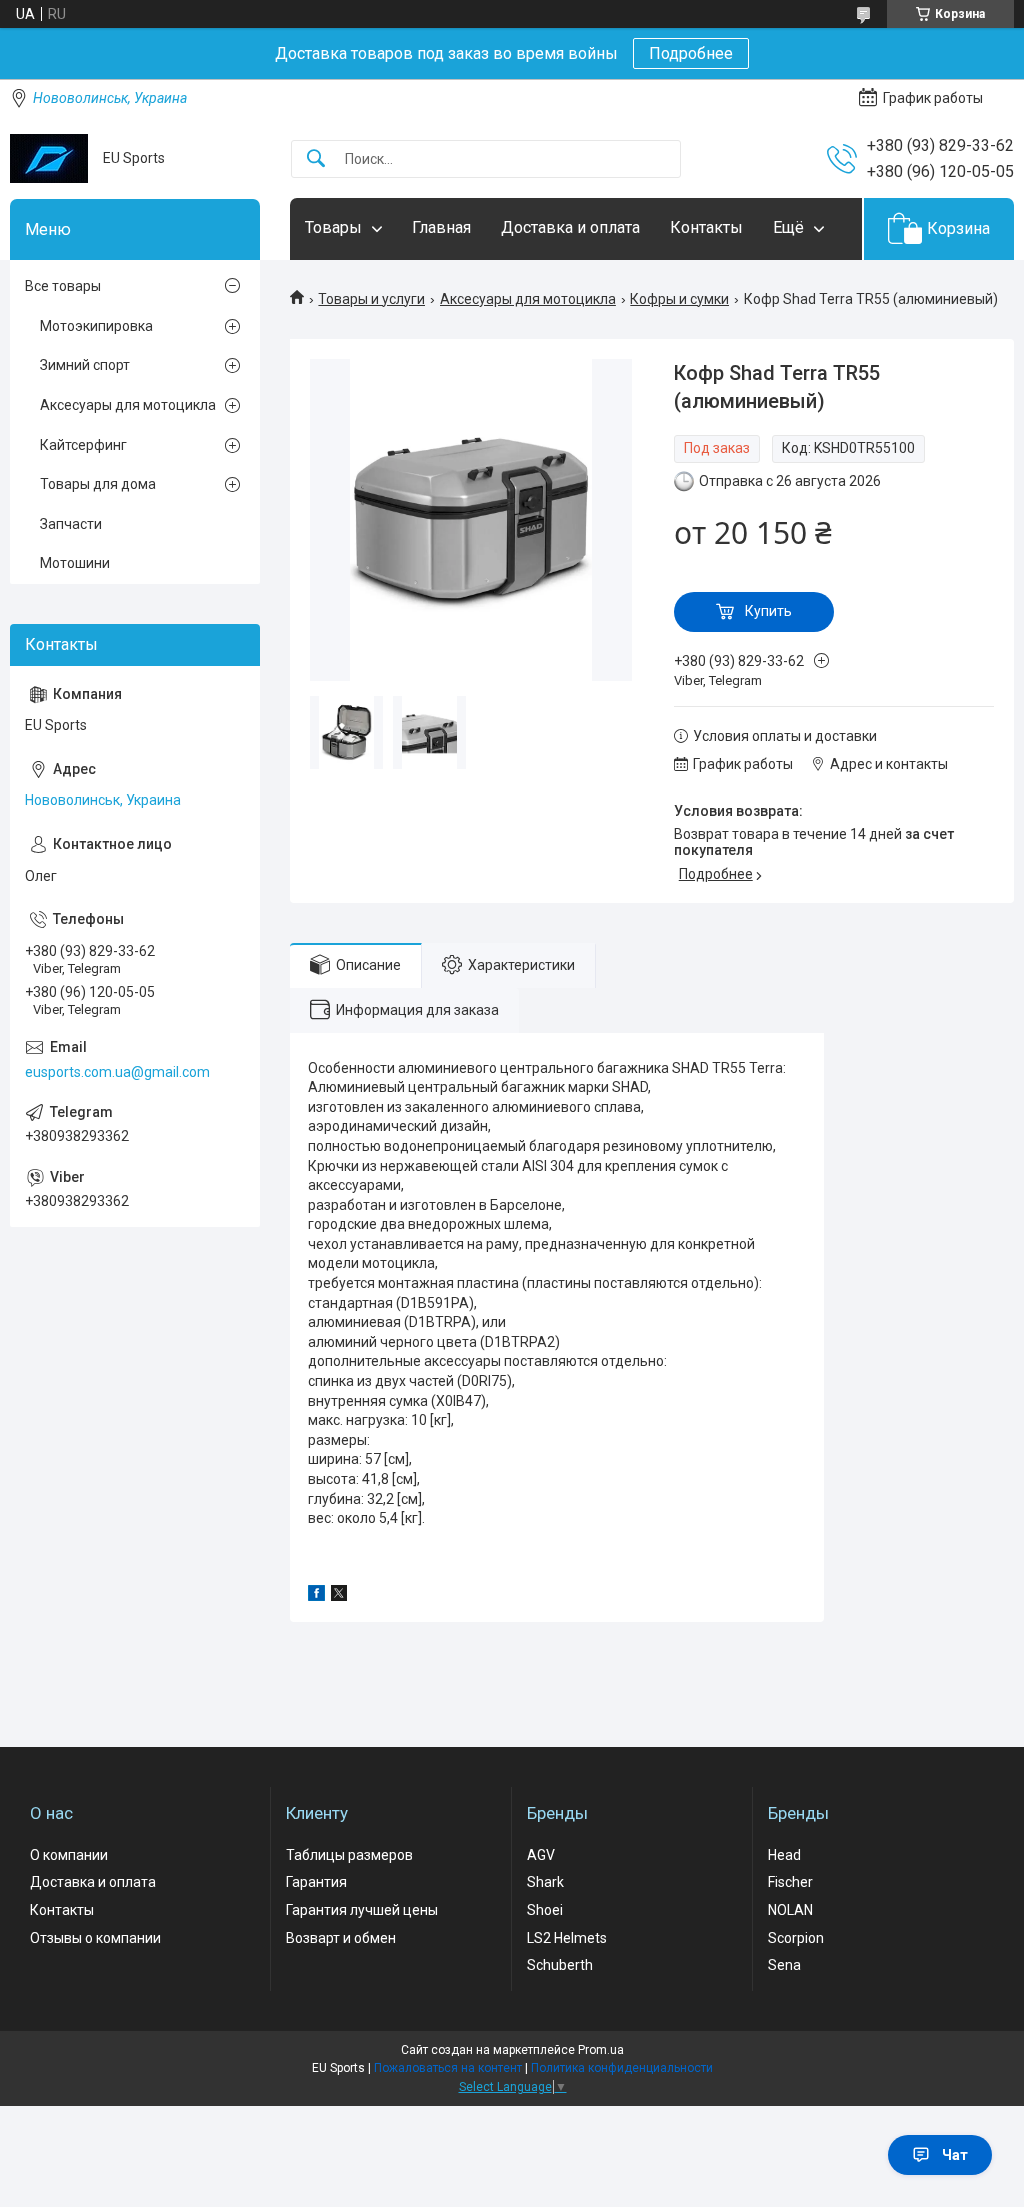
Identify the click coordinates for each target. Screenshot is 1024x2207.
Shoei (545, 1910)
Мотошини (75, 563)
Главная (441, 227)
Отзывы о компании (95, 1938)
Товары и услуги (371, 299)
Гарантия (316, 1882)
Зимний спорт (85, 365)
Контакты (706, 227)
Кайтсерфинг (83, 445)
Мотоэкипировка (96, 326)
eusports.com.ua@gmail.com (117, 1072)
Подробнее (691, 53)
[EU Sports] (49, 158)
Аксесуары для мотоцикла (528, 299)
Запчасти (71, 524)
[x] (339, 1596)
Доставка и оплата (570, 227)
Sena (784, 1965)
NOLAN (790, 1910)
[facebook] (316, 1596)
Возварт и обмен (341, 1938)
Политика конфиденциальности (622, 2068)
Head (784, 1855)
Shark (545, 1882)
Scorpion (796, 1938)
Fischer (790, 1882)
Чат (955, 2155)
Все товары (63, 286)
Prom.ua (601, 2050)
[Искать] (316, 159)
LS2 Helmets (567, 1938)
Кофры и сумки (679, 299)
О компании (69, 1855)
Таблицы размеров (349, 1855)
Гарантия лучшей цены (362, 1910)
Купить (768, 611)
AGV (541, 1855)
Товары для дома (98, 484)
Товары (333, 227)
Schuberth (560, 1965)
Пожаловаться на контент (448, 2068)
